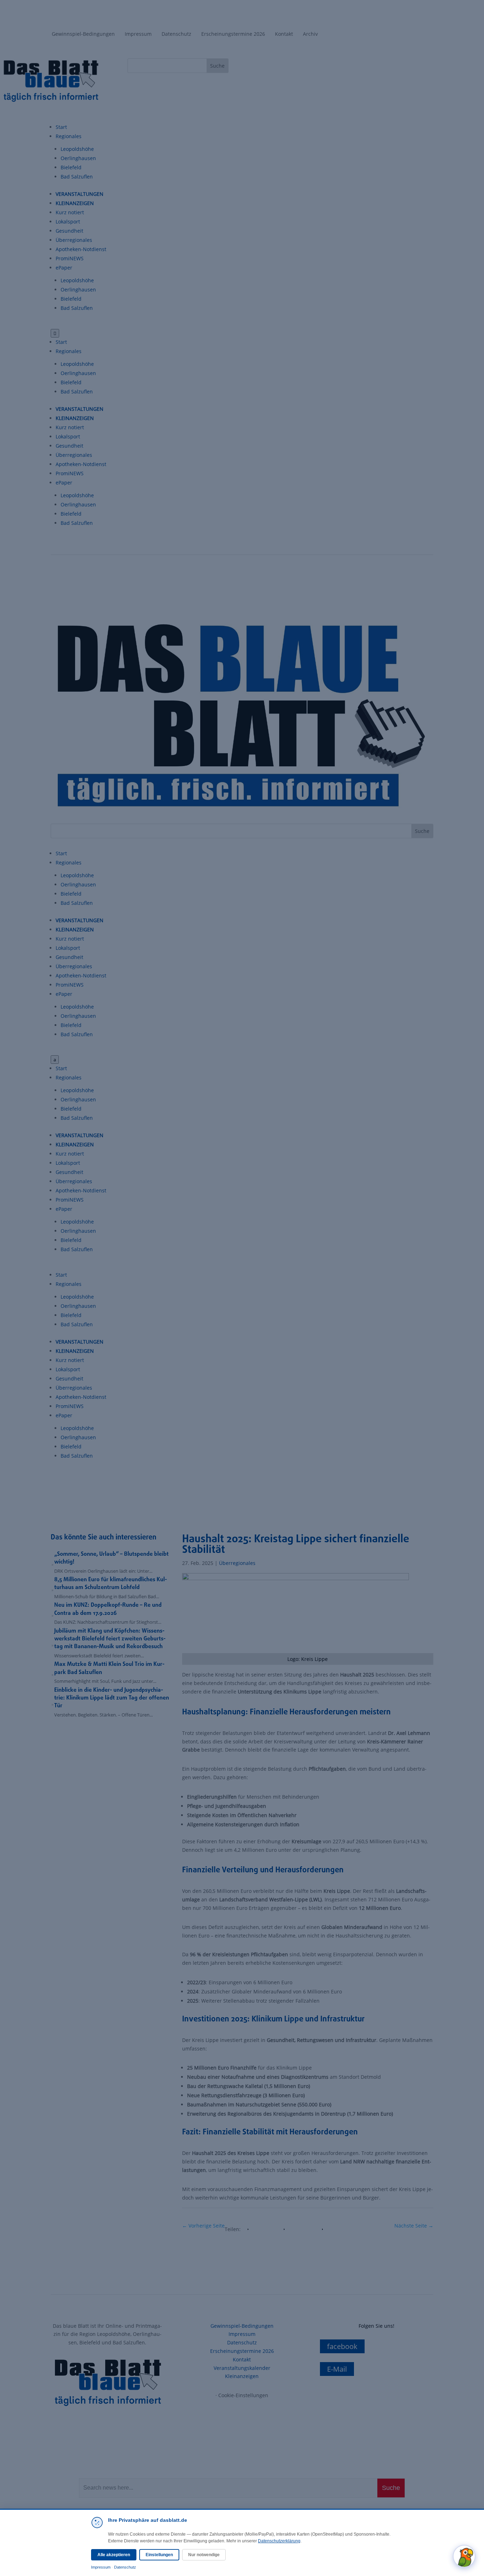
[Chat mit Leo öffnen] (464, 2556)
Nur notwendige (204, 2555)
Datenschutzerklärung (279, 2541)
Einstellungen (159, 2555)
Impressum (101, 2567)
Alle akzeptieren (114, 2555)
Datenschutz (125, 2567)
